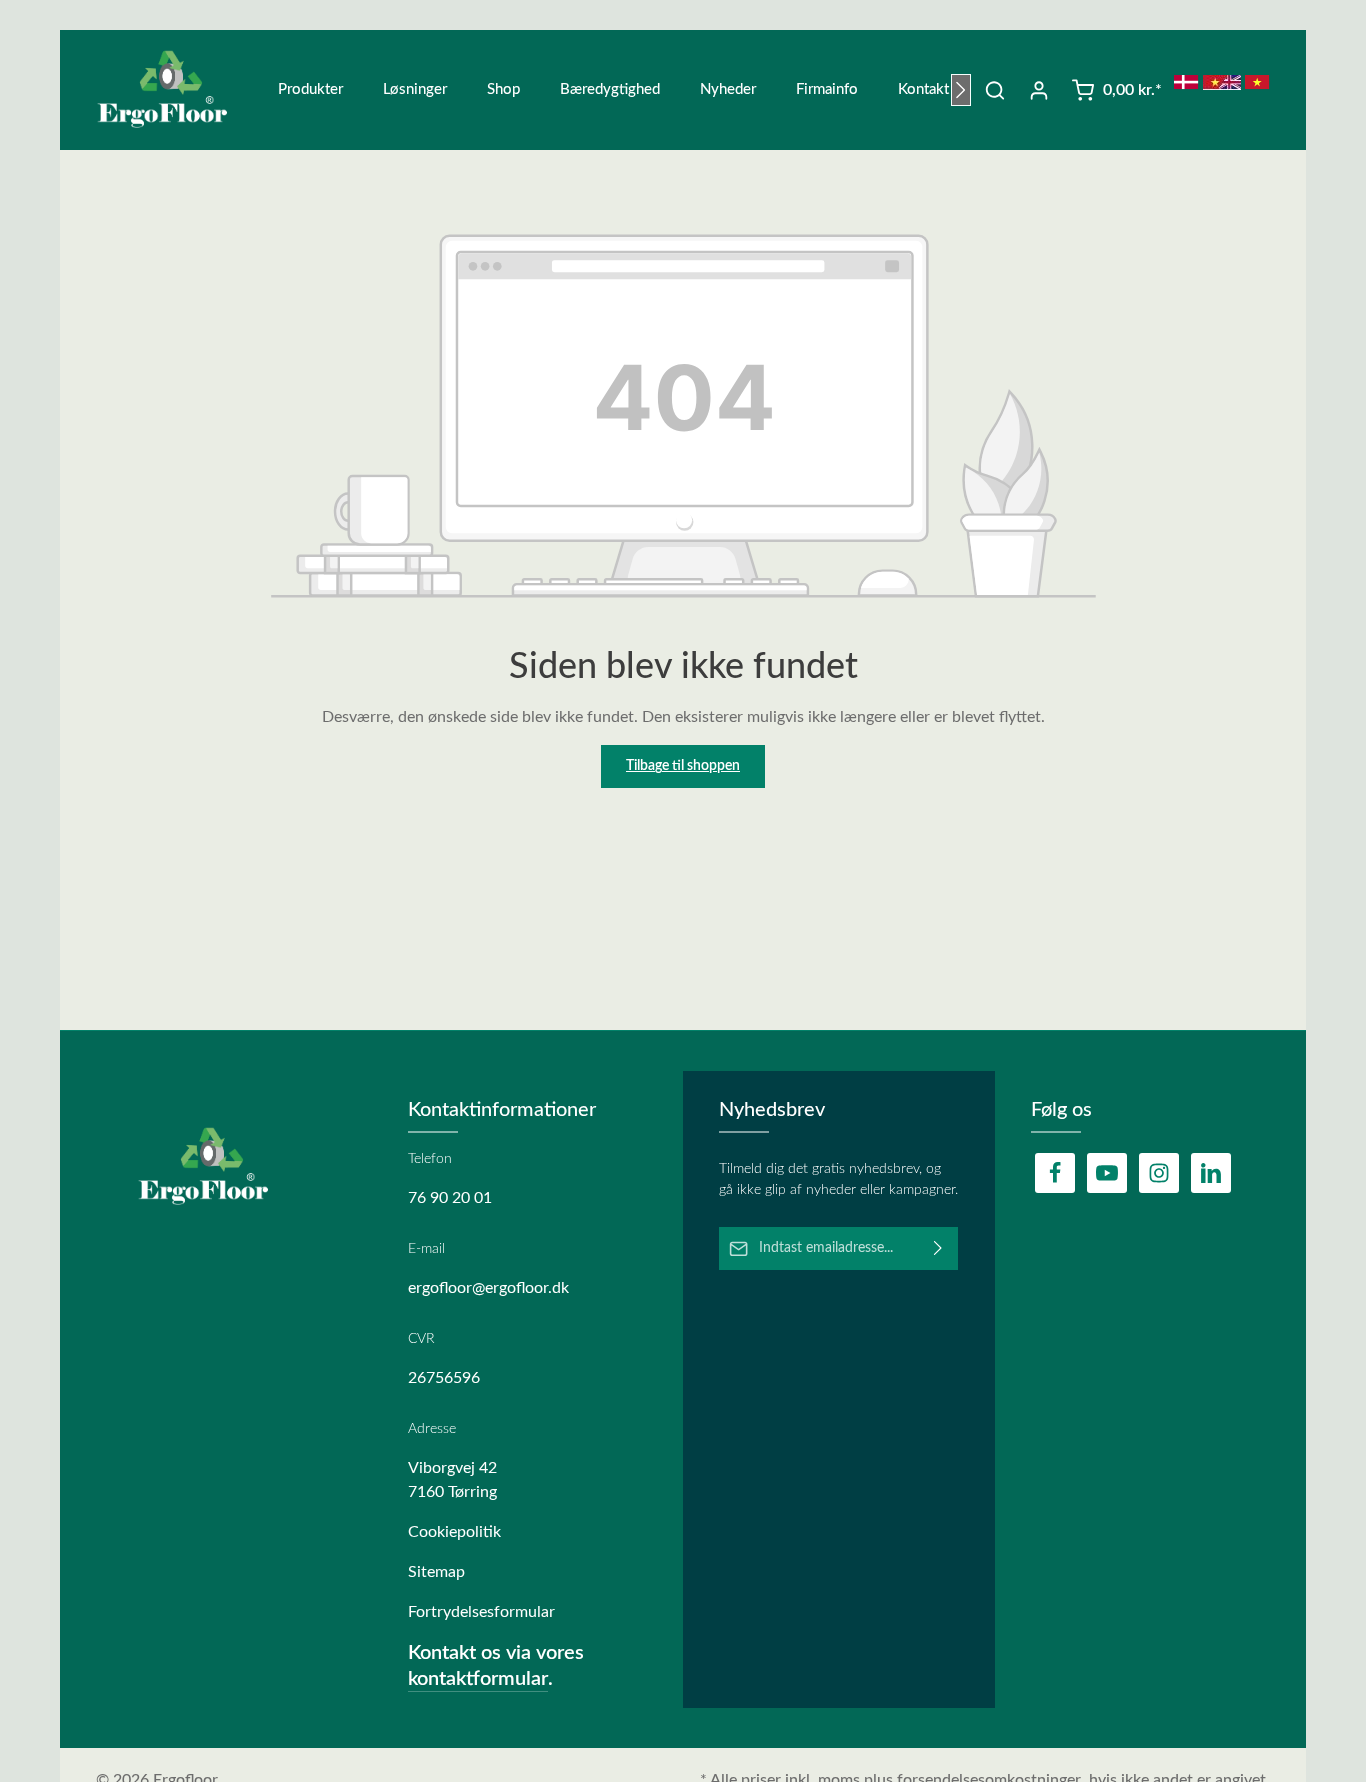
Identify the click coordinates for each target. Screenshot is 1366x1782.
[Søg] (995, 90)
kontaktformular (478, 1679)
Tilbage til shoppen (683, 766)
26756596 (444, 1378)
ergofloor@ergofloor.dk (488, 1288)
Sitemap (436, 1572)
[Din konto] (1039, 90)
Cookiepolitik (454, 1532)
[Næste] (961, 90)
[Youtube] (1107, 1173)
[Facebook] (1055, 1173)
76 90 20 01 (450, 1198)
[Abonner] (938, 1248)
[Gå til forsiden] (175, 90)
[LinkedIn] (1211, 1173)
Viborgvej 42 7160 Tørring (452, 1480)
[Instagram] (1159, 1173)
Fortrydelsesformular (481, 1612)
